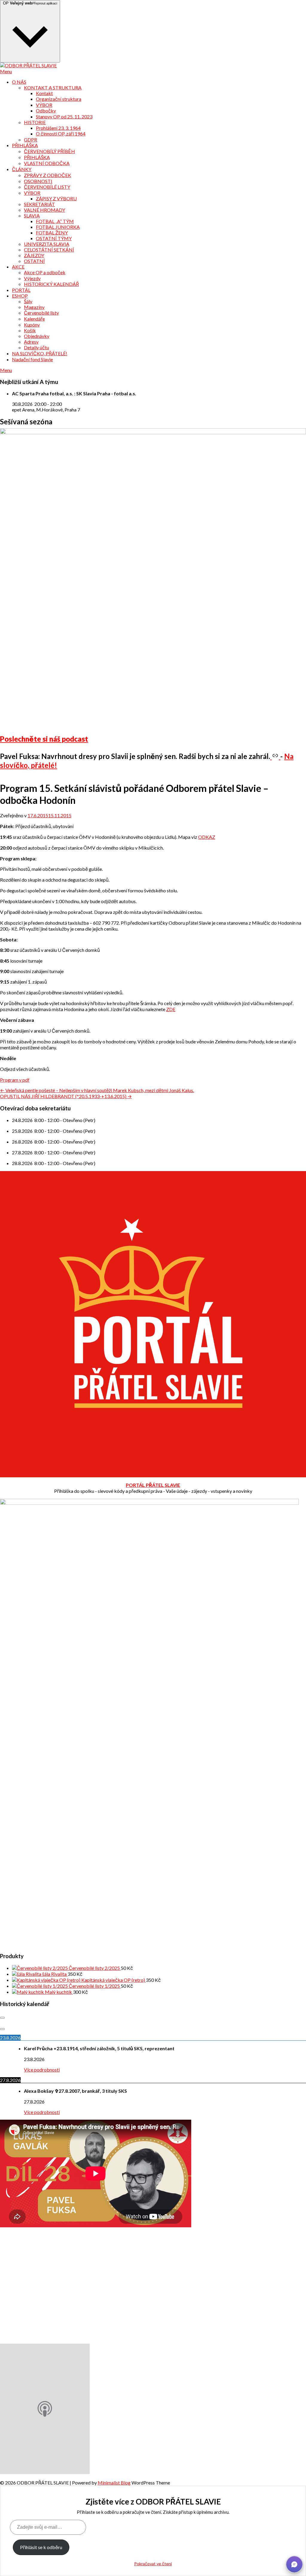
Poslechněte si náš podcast (44, 739)
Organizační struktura (59, 99)
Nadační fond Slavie (32, 359)
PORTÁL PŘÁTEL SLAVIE (153, 1485)
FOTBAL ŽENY (52, 233)
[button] (294, 2564)
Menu (6, 71)
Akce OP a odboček (45, 272)
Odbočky (46, 110)
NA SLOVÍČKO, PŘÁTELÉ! (40, 353)
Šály (28, 301)
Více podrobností (42, 2070)
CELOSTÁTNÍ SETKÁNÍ (49, 250)
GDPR (30, 140)
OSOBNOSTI (38, 181)
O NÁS (19, 82)
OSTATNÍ (34, 261)
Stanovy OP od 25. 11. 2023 (64, 116)
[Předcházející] (2, 2018)
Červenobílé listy (41, 313)
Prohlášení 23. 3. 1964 (58, 128)
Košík (30, 330)
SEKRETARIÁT (39, 204)
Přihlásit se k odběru (41, 2547)
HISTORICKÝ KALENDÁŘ (51, 284)
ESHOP (20, 296)
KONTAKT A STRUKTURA (53, 87)
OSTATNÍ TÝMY (54, 238)
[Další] (2, 2029)
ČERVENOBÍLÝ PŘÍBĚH (49, 151)
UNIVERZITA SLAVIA (47, 244)
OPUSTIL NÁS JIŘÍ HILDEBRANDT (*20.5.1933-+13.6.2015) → (66, 1096)
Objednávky (37, 336)
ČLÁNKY (22, 169)
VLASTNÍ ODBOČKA (47, 163)
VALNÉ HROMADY (45, 210)
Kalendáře (34, 319)
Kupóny (32, 325)
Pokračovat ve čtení (153, 2564)
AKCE (18, 267)
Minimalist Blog (114, 2483)
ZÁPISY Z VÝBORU (56, 198)
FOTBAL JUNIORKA (58, 227)
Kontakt (44, 93)
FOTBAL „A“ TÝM (55, 221)
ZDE (171, 1009)
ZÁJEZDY (34, 255)
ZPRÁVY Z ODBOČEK (48, 175)
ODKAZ (207, 837)
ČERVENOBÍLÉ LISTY (47, 187)
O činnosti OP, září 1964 (61, 134)
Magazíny (34, 307)
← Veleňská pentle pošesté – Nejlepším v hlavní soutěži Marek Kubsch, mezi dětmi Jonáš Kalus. (97, 1090)
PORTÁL (21, 290)
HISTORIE (35, 122)
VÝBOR (44, 105)
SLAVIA (32, 215)
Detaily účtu (36, 347)
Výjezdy (32, 278)
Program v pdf (15, 1080)
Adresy (31, 342)
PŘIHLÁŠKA (25, 145)
